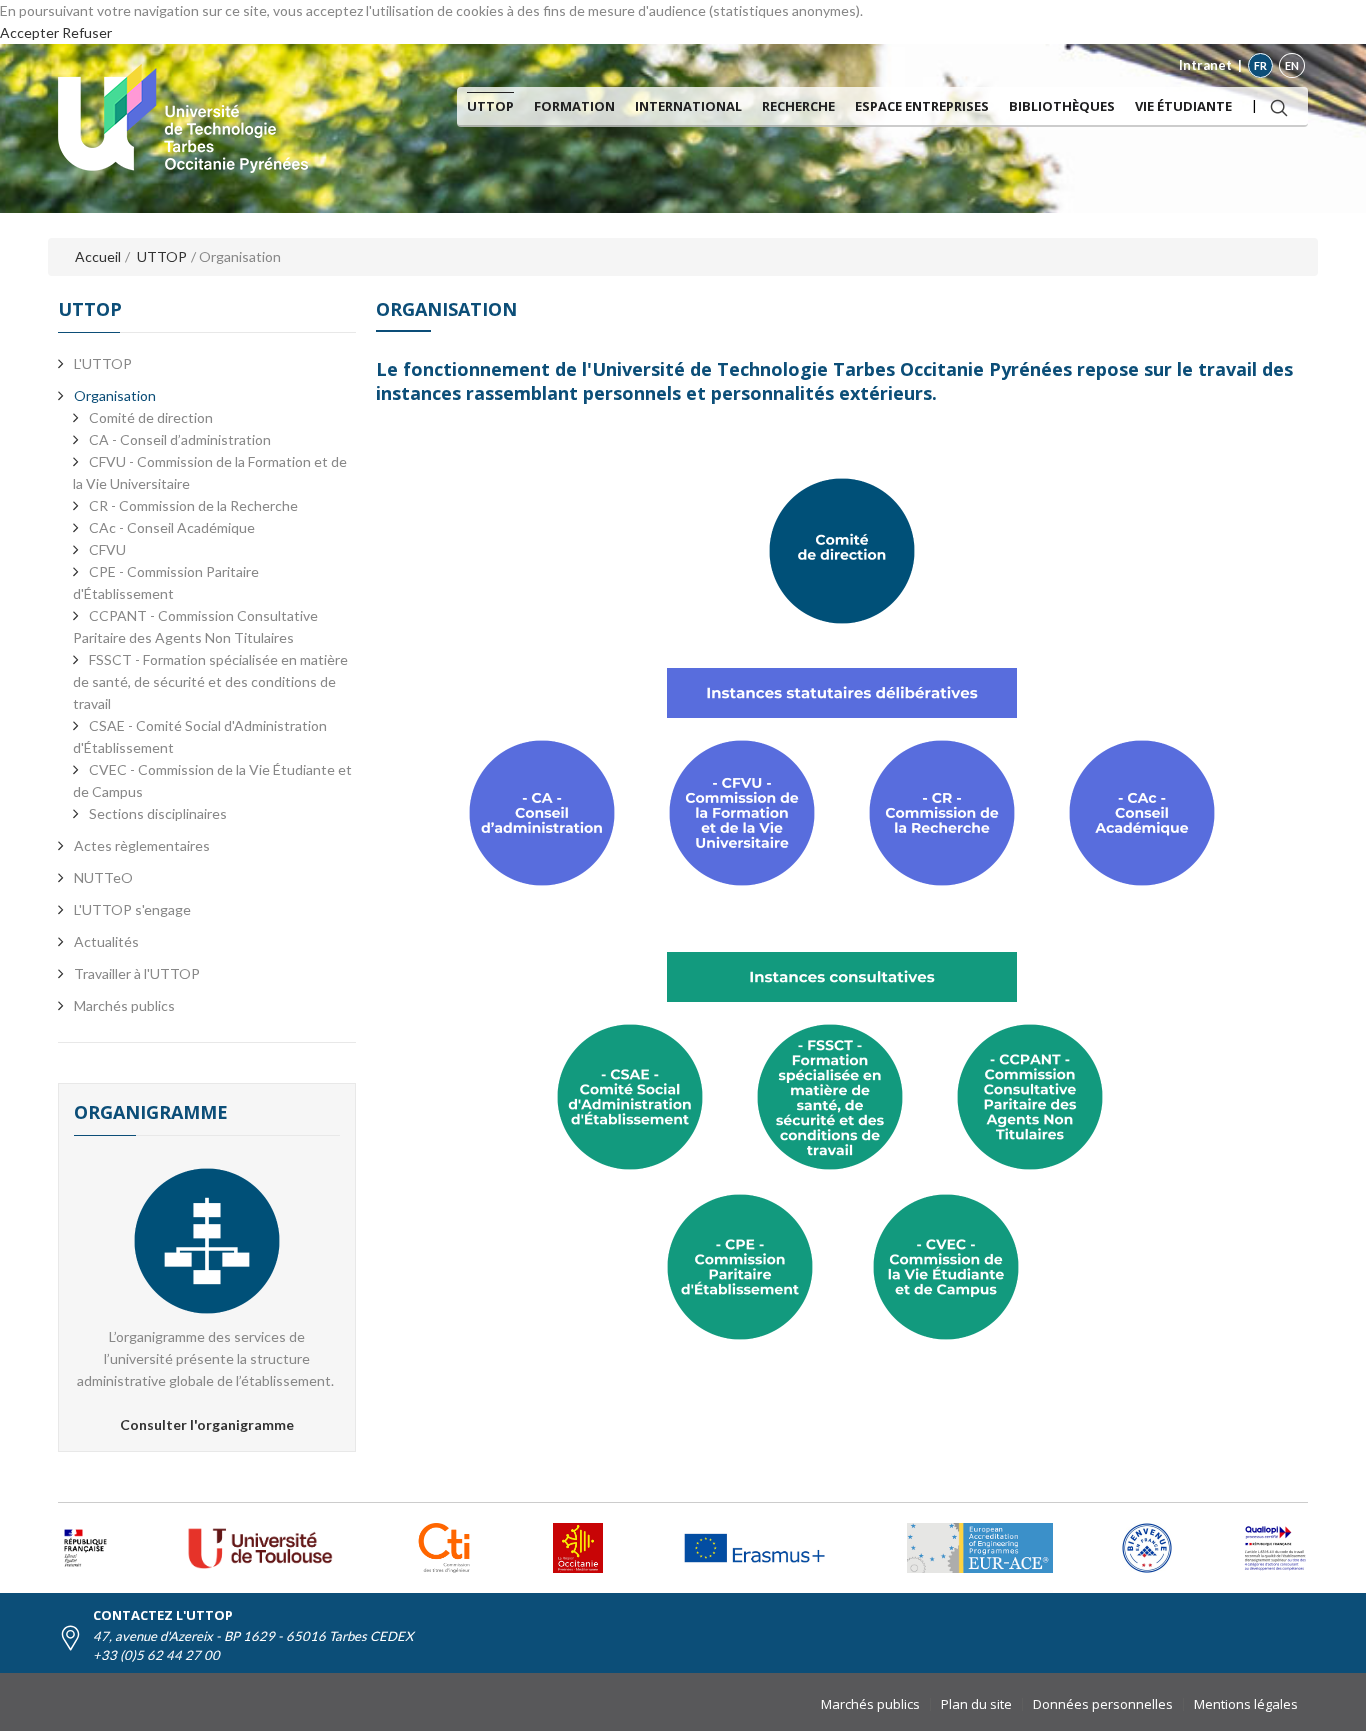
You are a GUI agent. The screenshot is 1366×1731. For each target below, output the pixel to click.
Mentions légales (1246, 1704)
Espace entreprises (922, 106)
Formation (574, 106)
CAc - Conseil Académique (172, 527)
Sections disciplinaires (158, 813)
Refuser (87, 32)
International (688, 106)
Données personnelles (1103, 1704)
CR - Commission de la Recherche (193, 505)
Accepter (29, 32)
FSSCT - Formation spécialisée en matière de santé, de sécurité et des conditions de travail (210, 681)
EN (1292, 65)
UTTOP (490, 106)
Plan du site (976, 1704)
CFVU (107, 549)
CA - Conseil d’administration (180, 439)
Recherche (798, 106)
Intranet (1205, 65)
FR (1260, 65)
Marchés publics (870, 1704)
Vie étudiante (1183, 106)
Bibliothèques (1062, 106)
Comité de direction (151, 417)
